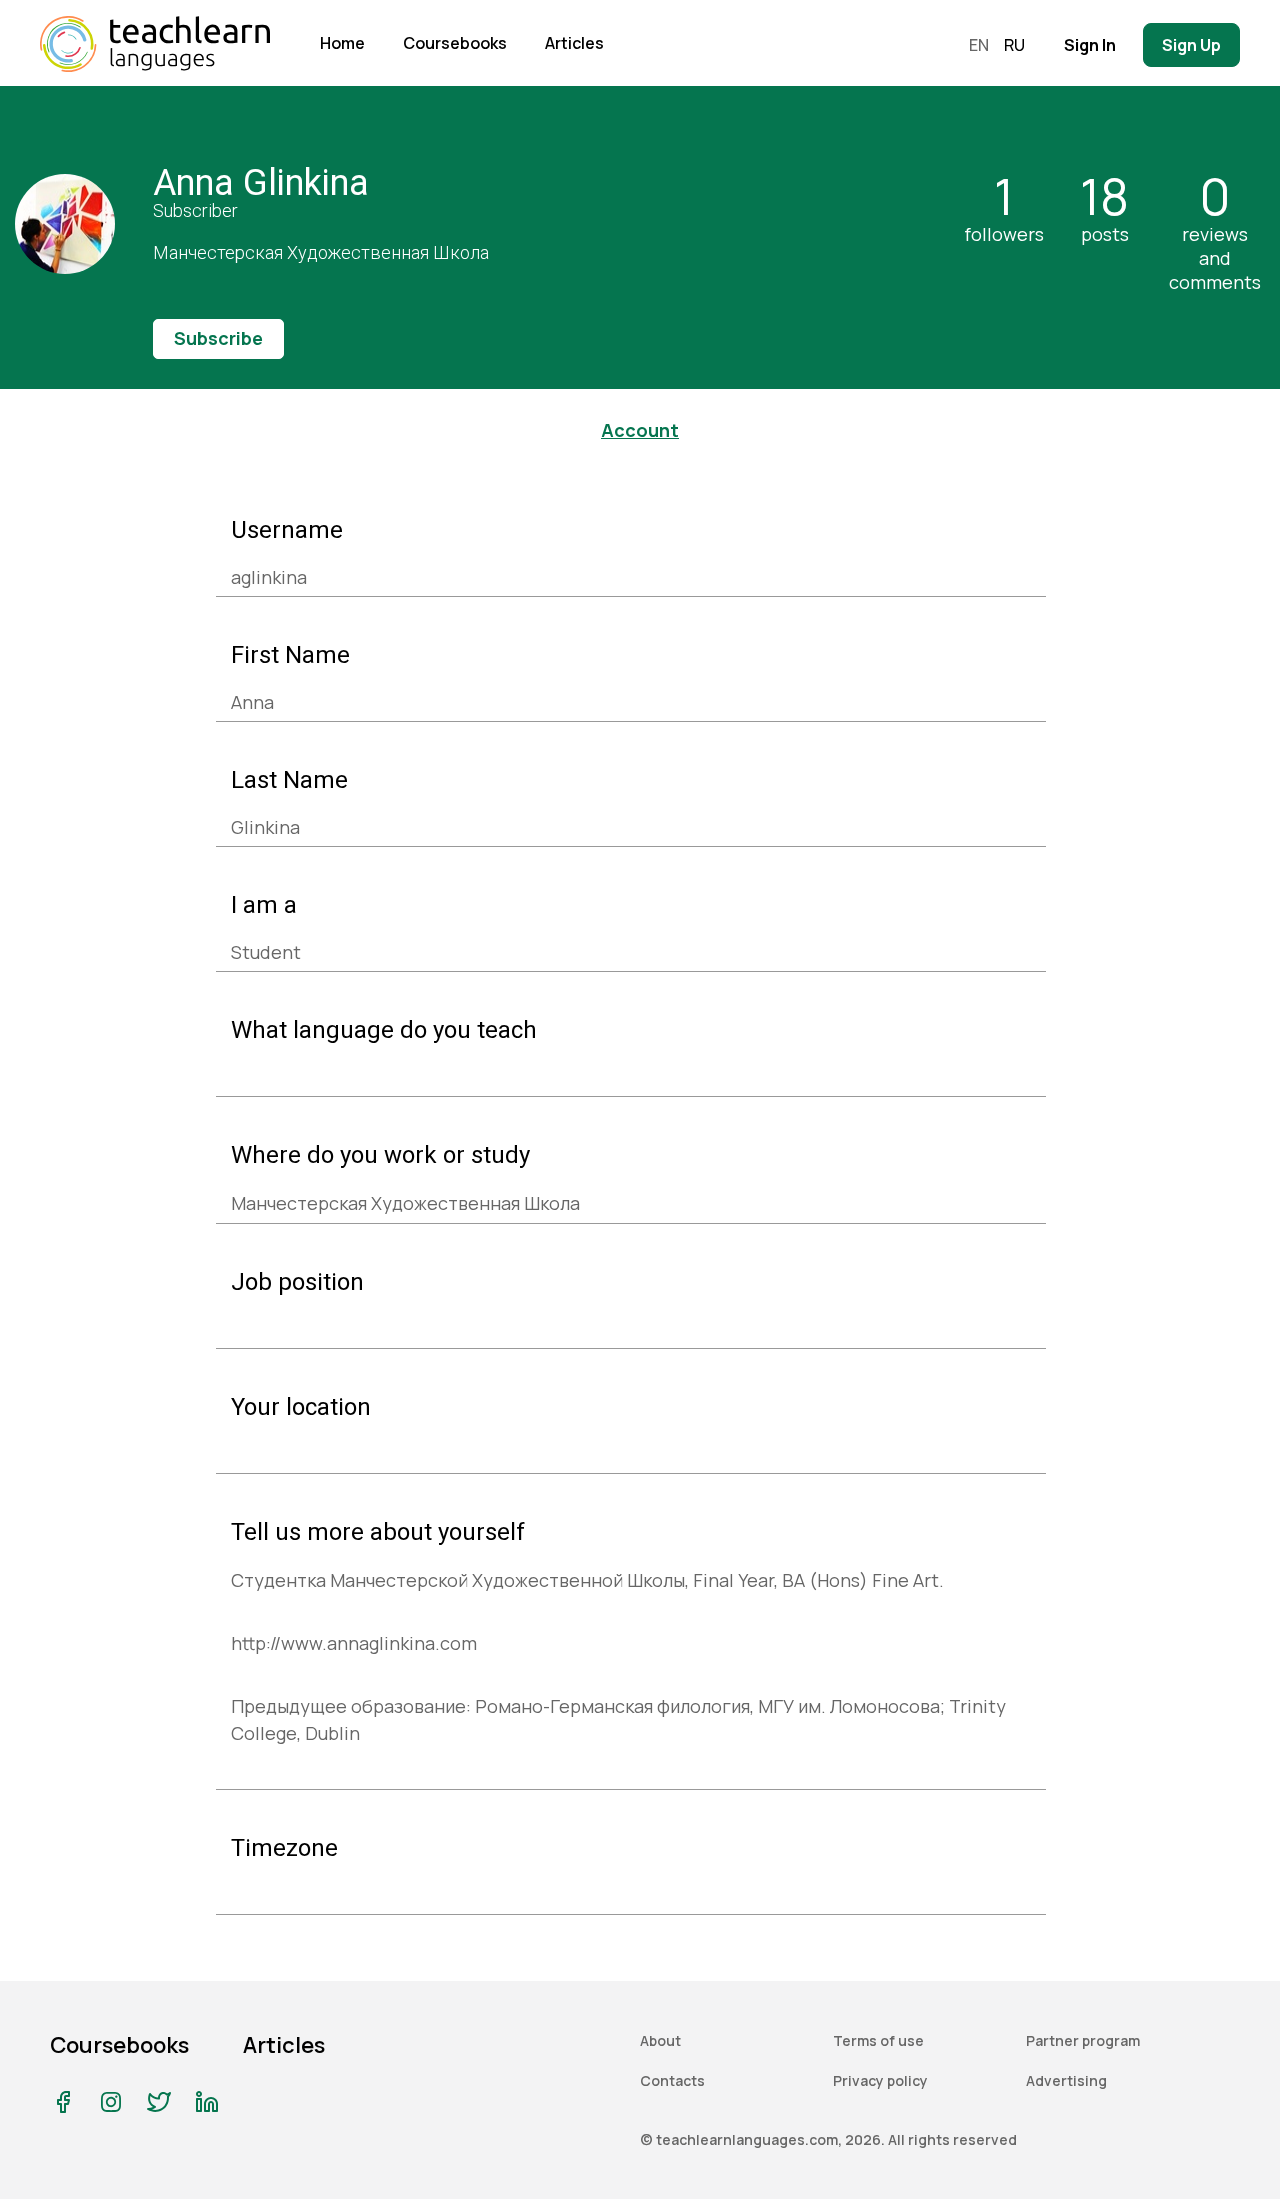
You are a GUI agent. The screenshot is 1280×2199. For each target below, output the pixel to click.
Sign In (1090, 45)
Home (342, 43)
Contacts (672, 2080)
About (660, 2040)
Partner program (1083, 2040)
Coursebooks (455, 43)
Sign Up (1191, 45)
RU (1014, 45)
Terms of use (878, 2040)
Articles (574, 43)
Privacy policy (880, 2080)
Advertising (1066, 2080)
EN (979, 45)
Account (640, 430)
